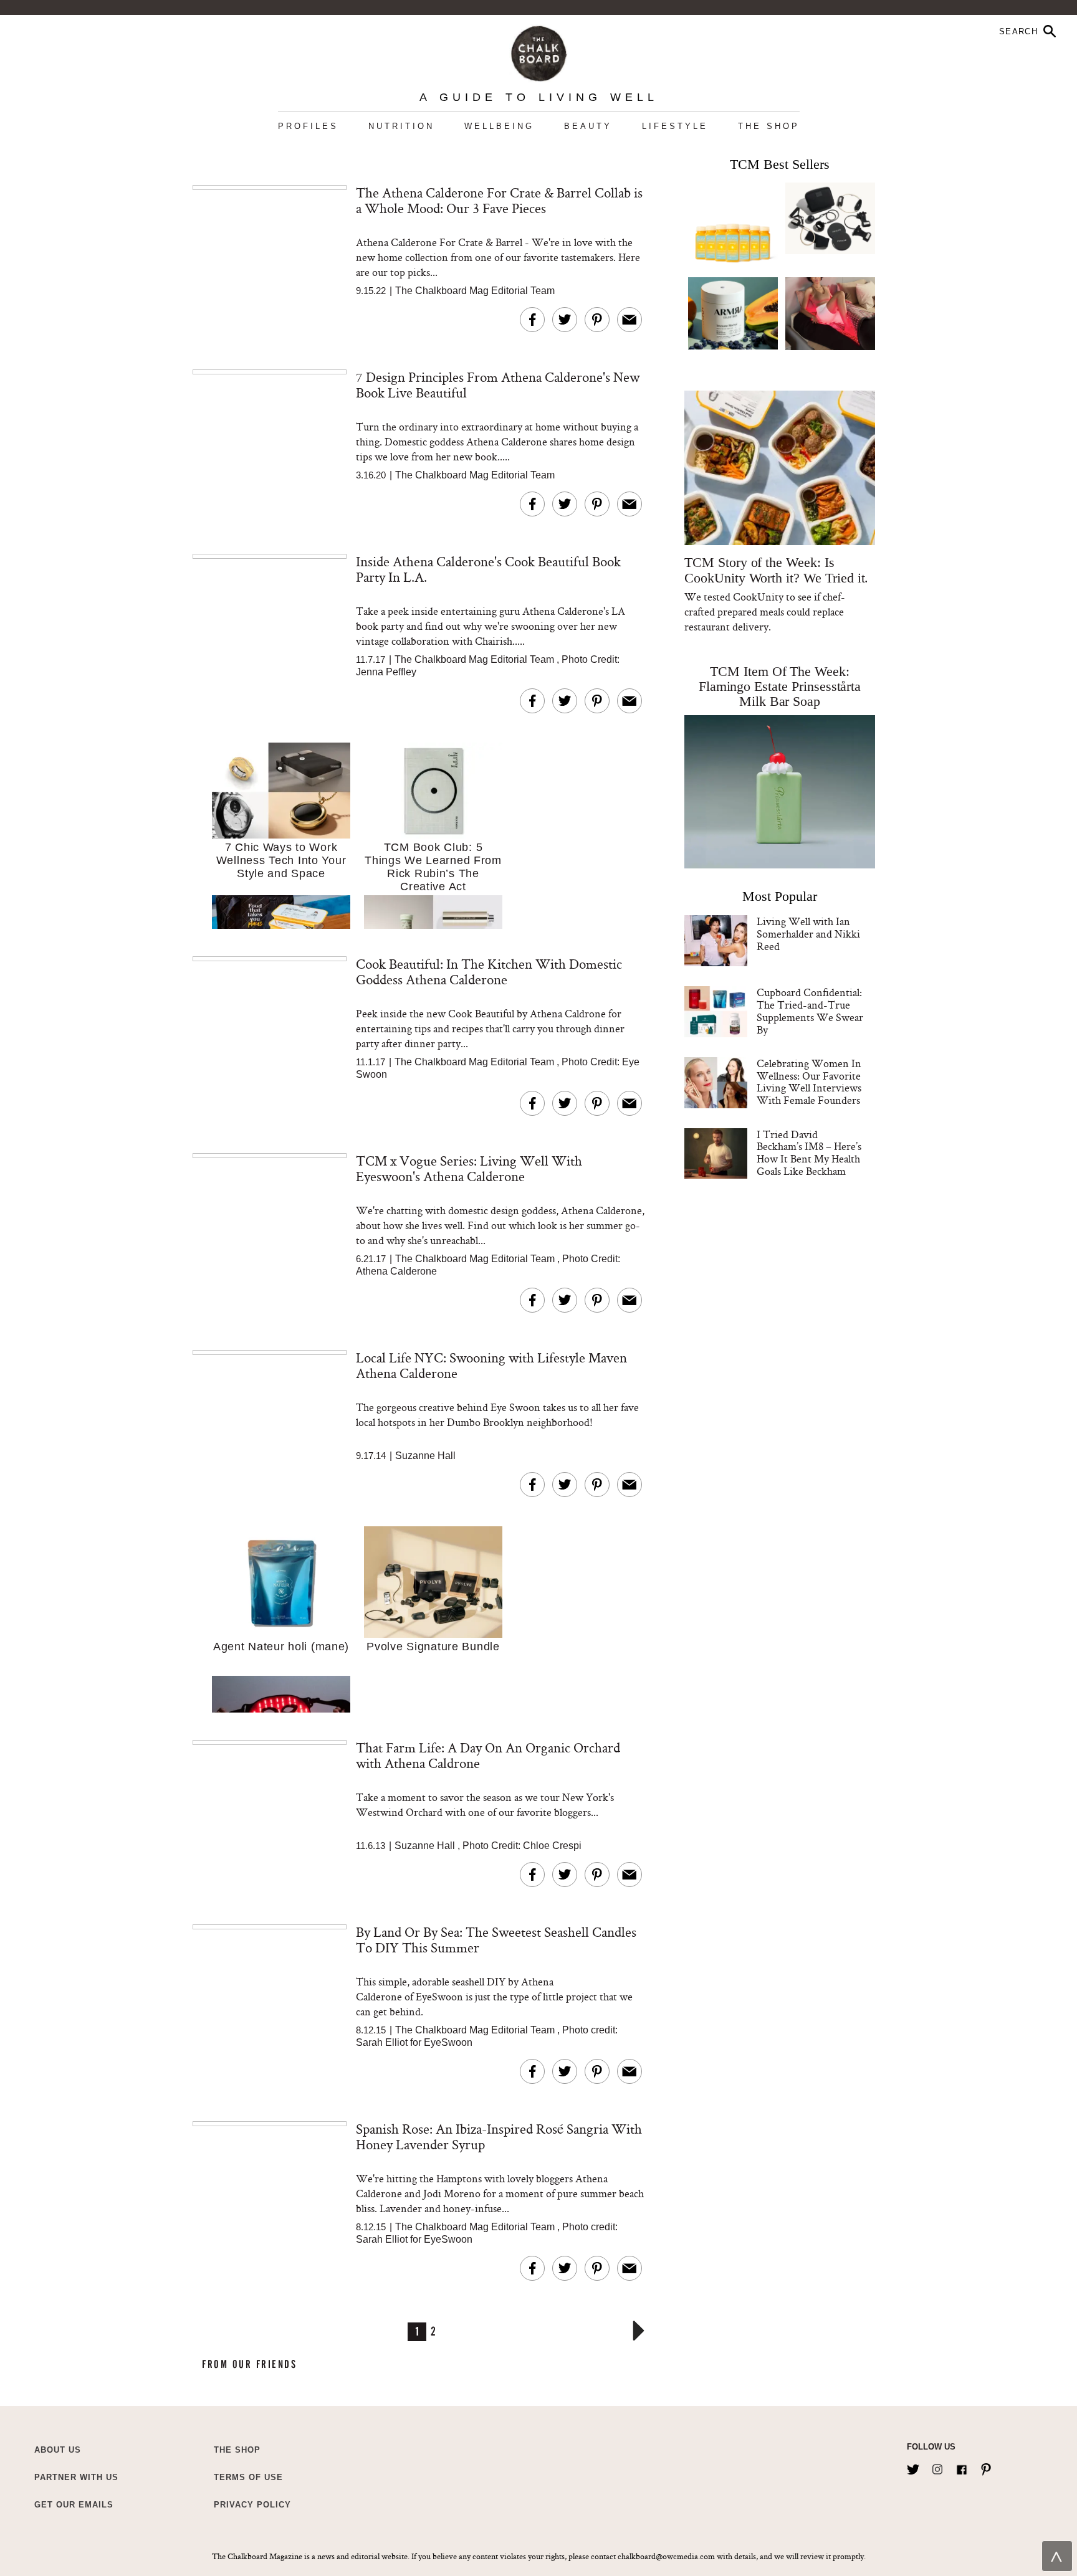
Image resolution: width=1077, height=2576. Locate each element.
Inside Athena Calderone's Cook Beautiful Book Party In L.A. (488, 569)
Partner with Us (76, 2477)
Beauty (588, 126)
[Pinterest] (986, 2467)
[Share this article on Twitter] (565, 320)
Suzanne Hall (425, 1456)
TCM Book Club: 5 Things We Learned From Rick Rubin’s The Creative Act (433, 867)
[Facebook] (962, 2467)
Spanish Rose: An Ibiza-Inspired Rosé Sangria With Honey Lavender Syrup (499, 2136)
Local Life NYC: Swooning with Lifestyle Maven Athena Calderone (491, 1365)
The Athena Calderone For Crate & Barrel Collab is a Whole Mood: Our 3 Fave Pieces (499, 200)
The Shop (769, 126)
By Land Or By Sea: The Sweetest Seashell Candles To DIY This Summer (496, 1940)
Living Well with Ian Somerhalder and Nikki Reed (808, 934)
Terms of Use (248, 2477)
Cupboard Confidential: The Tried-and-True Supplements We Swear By (810, 1010)
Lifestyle (675, 126)
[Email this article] (629, 320)
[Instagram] (937, 2467)
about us (58, 2450)
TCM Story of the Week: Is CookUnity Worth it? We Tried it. (776, 570)
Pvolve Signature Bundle (433, 1647)
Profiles (308, 126)
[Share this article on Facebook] (532, 320)
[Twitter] (913, 2467)
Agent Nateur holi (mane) (281, 1647)
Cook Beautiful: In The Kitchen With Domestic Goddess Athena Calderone (489, 972)
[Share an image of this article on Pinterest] (597, 320)
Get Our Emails (74, 2505)
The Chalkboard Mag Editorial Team (475, 291)
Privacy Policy (252, 2505)
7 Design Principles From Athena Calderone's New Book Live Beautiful (498, 385)
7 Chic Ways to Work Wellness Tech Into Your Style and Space (281, 860)
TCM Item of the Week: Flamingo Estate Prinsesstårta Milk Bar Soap (780, 686)
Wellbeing (499, 126)
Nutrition (401, 126)
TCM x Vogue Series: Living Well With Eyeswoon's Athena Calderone (469, 1168)
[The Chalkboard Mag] (539, 51)
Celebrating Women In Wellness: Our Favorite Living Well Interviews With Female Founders (809, 1081)
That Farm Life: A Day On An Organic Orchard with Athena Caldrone (488, 1755)
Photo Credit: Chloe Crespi (522, 1846)
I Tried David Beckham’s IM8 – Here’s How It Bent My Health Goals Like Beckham (809, 1153)
